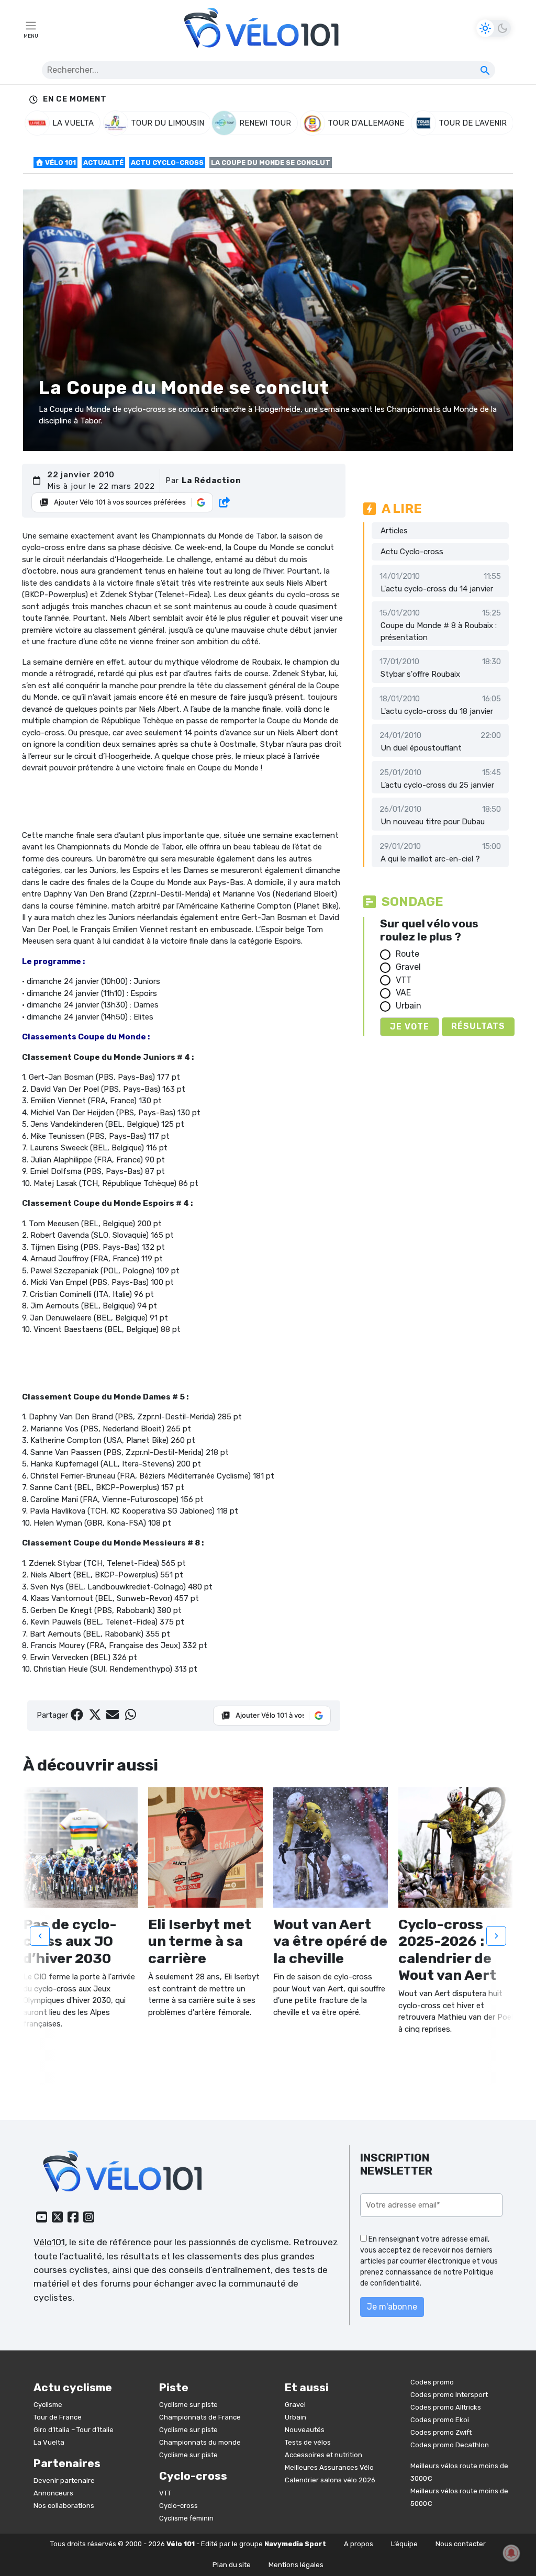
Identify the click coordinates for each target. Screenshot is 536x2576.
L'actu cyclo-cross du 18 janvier (437, 711)
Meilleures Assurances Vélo (329, 2467)
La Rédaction (211, 480)
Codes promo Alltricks (446, 2407)
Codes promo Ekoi (440, 2420)
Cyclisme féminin (186, 2518)
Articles (394, 531)
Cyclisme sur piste (188, 2405)
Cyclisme (48, 2405)
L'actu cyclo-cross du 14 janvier (437, 589)
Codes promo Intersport (449, 2395)
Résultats (478, 1026)
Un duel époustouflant (421, 748)
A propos (359, 2544)
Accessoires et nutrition (323, 2455)
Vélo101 (49, 2242)
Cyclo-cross (178, 2506)
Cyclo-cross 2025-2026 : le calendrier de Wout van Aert (449, 1950)
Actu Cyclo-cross (167, 163)
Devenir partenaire (64, 2480)
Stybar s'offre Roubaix (420, 674)
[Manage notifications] (511, 2553)
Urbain (409, 1006)
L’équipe (404, 2544)
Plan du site (232, 2565)
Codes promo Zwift (441, 2432)
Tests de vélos (308, 2442)
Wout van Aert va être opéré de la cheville (330, 1941)
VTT (404, 980)
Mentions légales (296, 2565)
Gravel (408, 967)
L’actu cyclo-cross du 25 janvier (437, 785)
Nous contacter (461, 2544)
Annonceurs (53, 2493)
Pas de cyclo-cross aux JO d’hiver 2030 (70, 1941)
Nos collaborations (64, 2506)
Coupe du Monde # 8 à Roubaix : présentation (439, 631)
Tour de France (58, 2417)
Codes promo (432, 2382)
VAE (403, 993)
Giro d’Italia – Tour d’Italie (74, 2430)
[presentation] (40, 1936)
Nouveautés (305, 2430)
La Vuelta (49, 2442)
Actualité (103, 163)
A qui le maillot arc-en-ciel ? (430, 859)
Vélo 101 (60, 163)
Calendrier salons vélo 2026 (330, 2480)
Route (407, 954)
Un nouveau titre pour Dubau (433, 822)
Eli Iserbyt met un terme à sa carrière (200, 1941)
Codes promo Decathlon (450, 2445)
